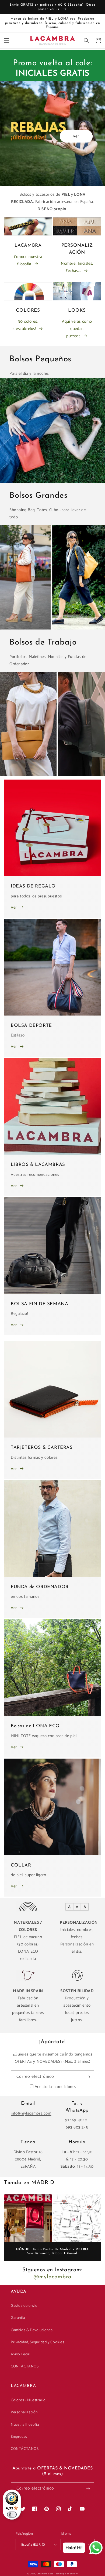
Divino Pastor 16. (45, 2249)
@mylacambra (52, 2277)
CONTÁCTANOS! (25, 2366)
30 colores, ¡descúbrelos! (25, 325)
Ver (14, 907)
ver (76, 136)
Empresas (19, 2437)
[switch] (12, 2515)
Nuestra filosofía (25, 2425)
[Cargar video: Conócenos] (28, 2218)
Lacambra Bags (45, 2574)
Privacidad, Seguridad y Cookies (38, 2342)
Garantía (18, 2318)
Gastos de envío (24, 2306)
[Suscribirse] (88, 2077)
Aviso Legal (21, 2354)
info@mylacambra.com (31, 2113)
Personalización (24, 2412)
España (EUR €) (33, 2545)
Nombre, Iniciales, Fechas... (77, 267)
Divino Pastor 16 (28, 2152)
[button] (7, 41)
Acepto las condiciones (55, 2087)
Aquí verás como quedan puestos (77, 329)
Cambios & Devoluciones (32, 2330)
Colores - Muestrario (28, 2400)
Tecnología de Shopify (66, 2574)
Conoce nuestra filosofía (28, 260)
